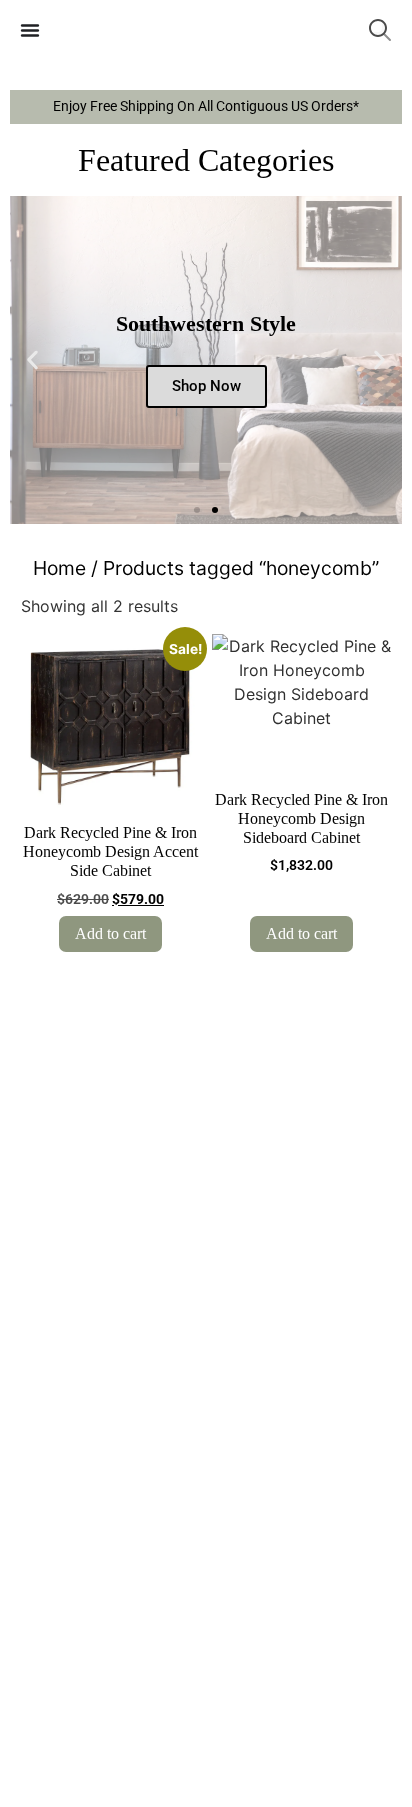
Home (59, 568)
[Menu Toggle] (30, 30)
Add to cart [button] (110, 933)
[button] (32, 360)
